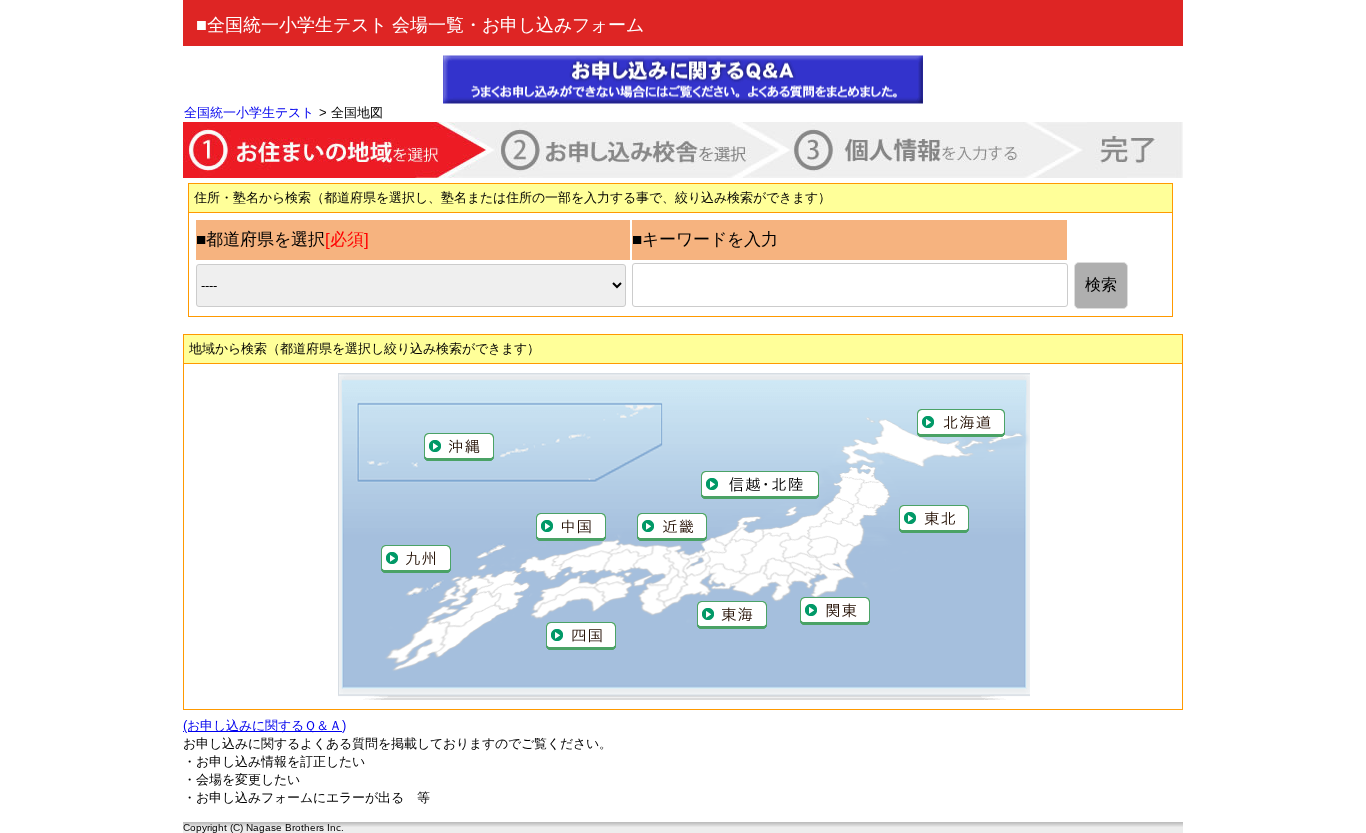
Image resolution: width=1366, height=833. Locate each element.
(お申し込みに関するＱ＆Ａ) (264, 725)
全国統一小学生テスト (249, 112)
